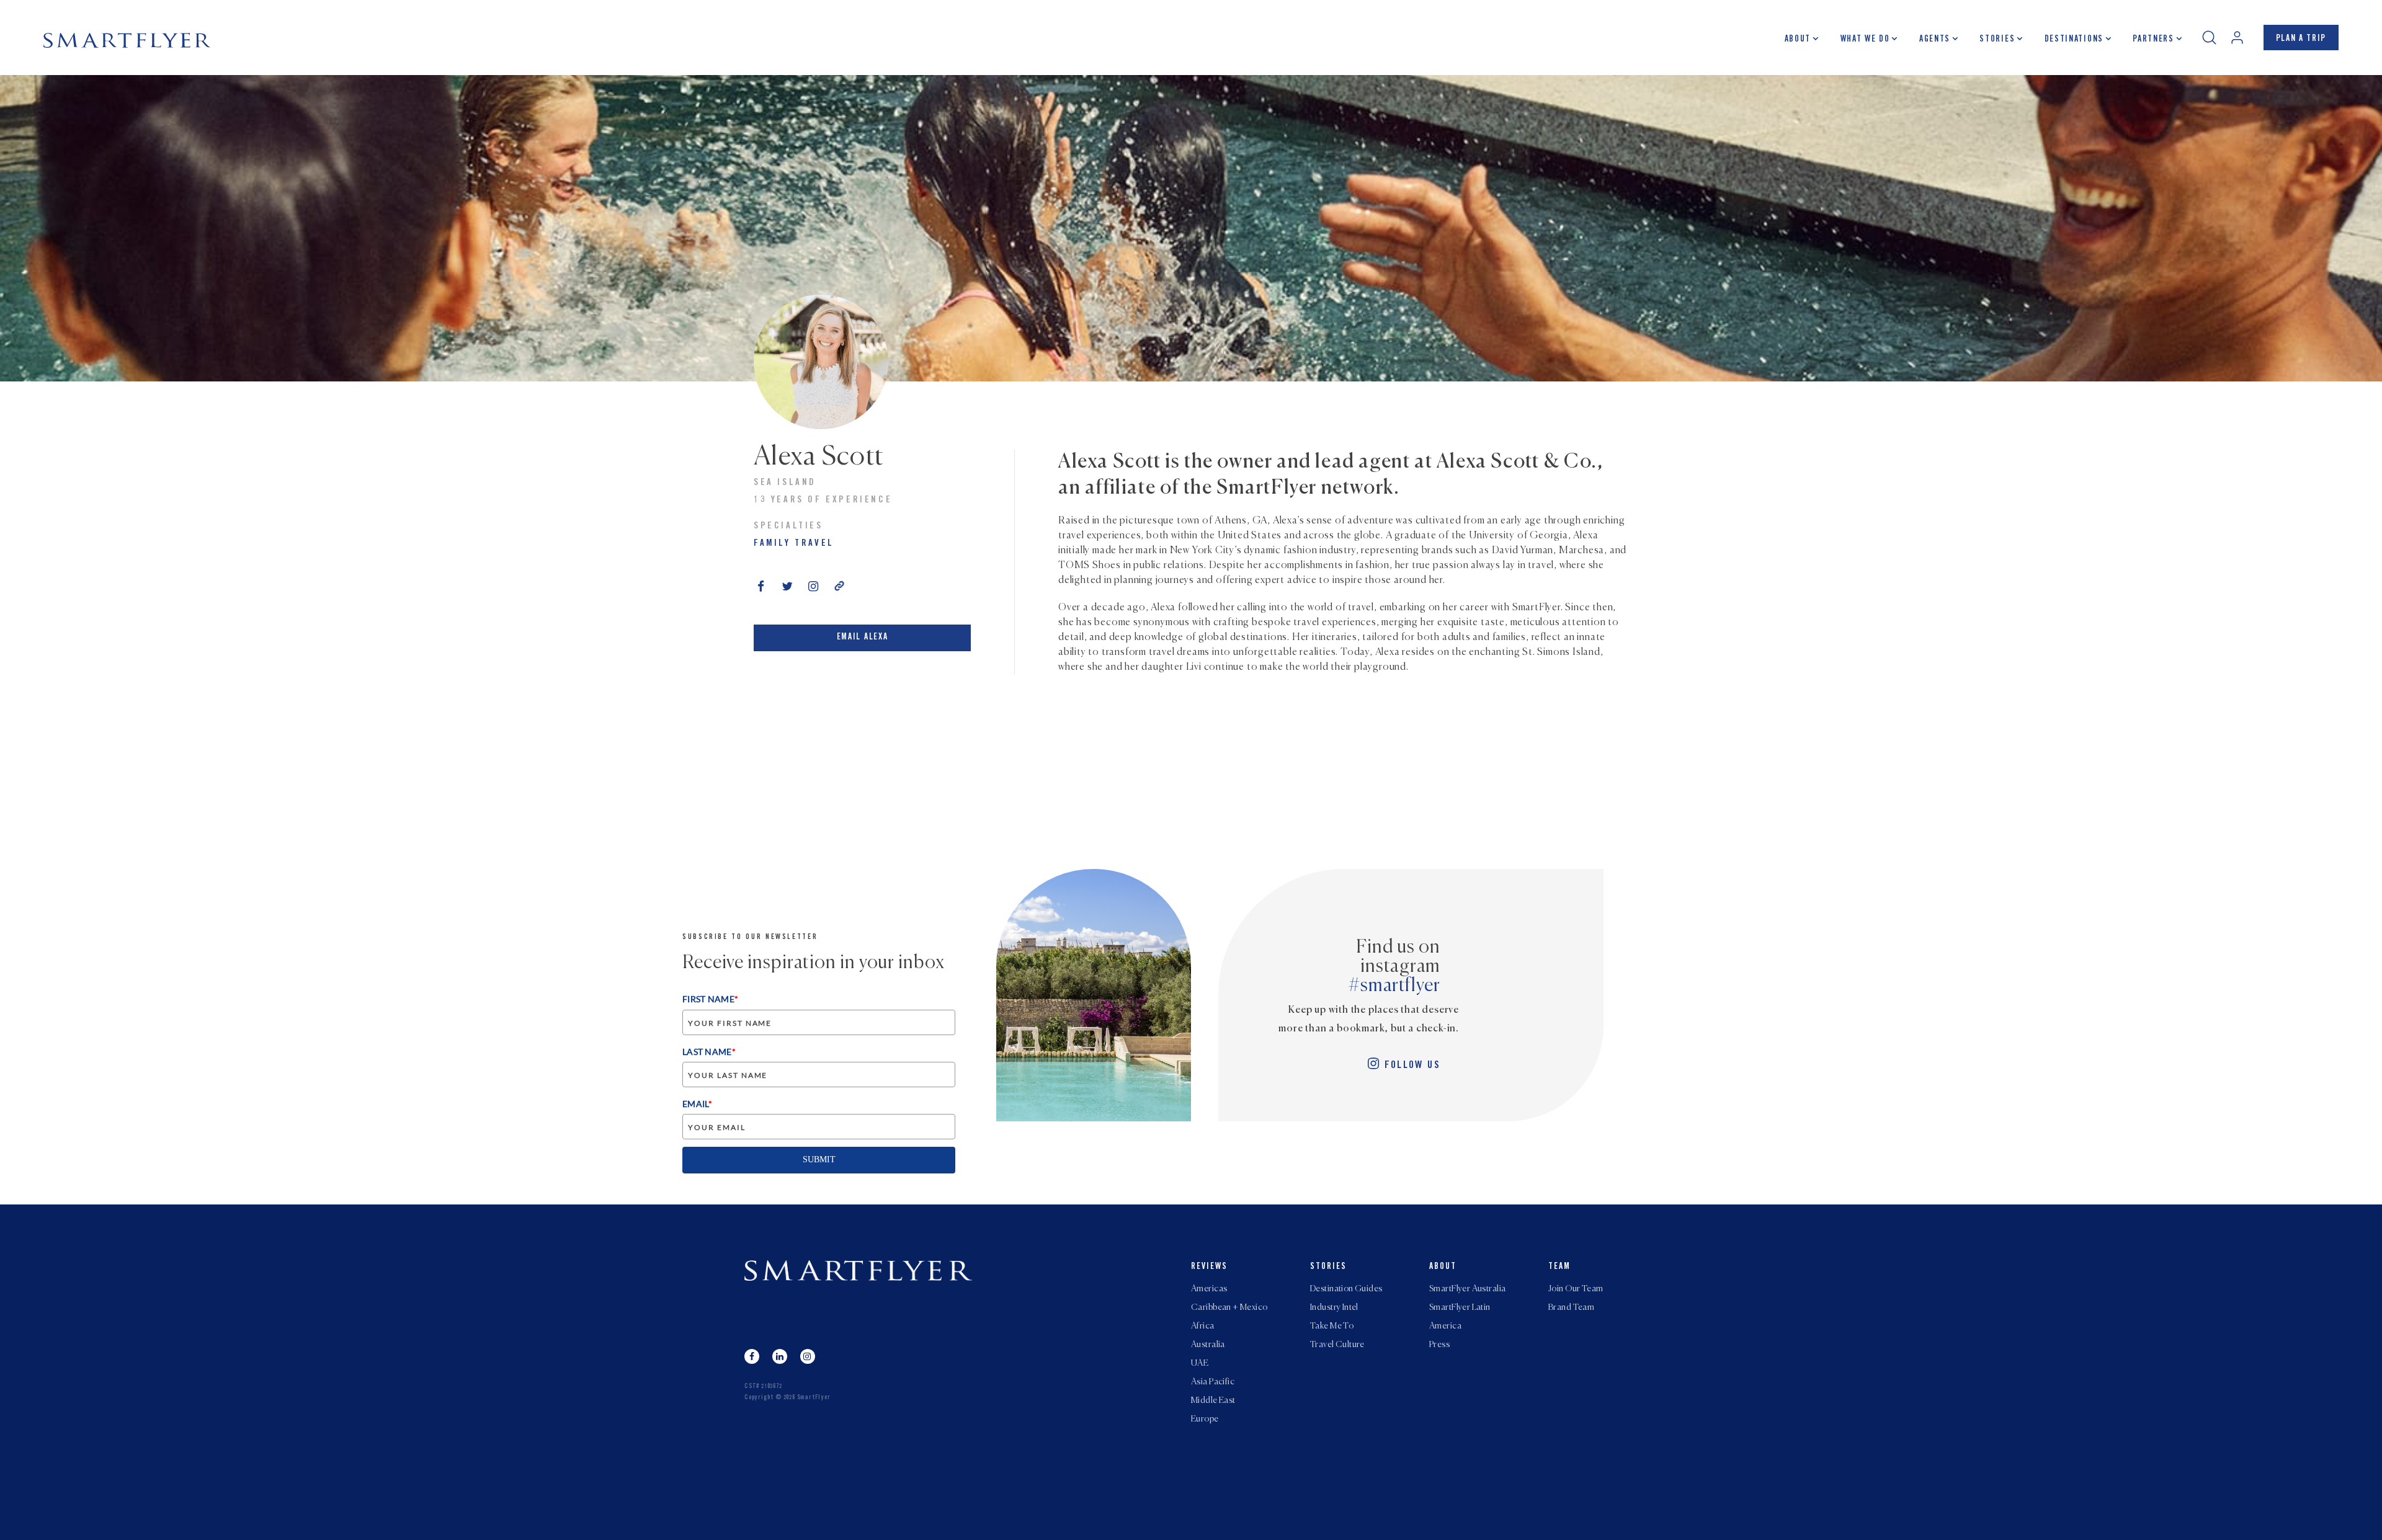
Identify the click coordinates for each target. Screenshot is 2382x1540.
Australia (1208, 1345)
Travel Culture (1337, 1345)
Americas (1209, 1289)
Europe (1205, 1419)
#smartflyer (1394, 986)
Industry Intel (1334, 1307)
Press (1439, 1345)
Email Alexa (862, 638)
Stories (1997, 40)
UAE (1200, 1363)
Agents (1935, 40)
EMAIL (697, 1104)
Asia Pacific (1213, 1382)
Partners (2153, 40)
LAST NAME (709, 1052)
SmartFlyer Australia (1467, 1289)
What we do (1865, 40)
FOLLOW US (1412, 1066)
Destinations (2074, 40)
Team (1559, 1267)
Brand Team (1571, 1307)
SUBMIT (819, 1159)
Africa (1203, 1326)
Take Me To (1332, 1326)
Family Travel (794, 544)
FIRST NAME (710, 999)
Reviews (1209, 1267)
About (1798, 40)
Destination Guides (1346, 1289)
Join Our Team (1576, 1289)
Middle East (1213, 1400)
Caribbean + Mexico (1229, 1307)
